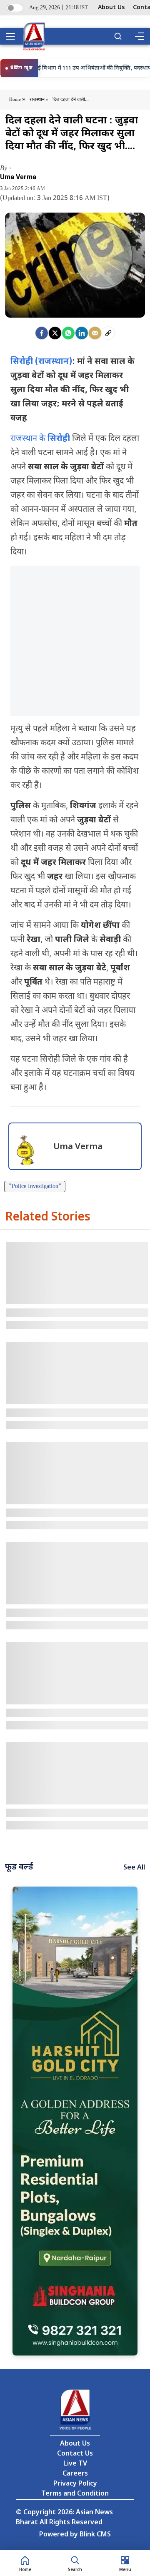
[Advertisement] (75, 641)
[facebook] (42, 333)
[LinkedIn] (82, 333)
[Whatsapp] (68, 333)
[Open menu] (13, 36)
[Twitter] (55, 333)
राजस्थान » (39, 100)
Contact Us (75, 2454)
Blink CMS (95, 2535)
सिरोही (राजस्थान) (41, 362)
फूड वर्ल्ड (19, 1867)
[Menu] (139, 36)
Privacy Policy (75, 2484)
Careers (75, 2474)
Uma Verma (18, 177)
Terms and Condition (75, 2494)
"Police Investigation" (35, 1187)
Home (16, 100)
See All (134, 1868)
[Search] (118, 36)
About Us (111, 8)
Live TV (75, 2464)
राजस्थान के (40, 439)
